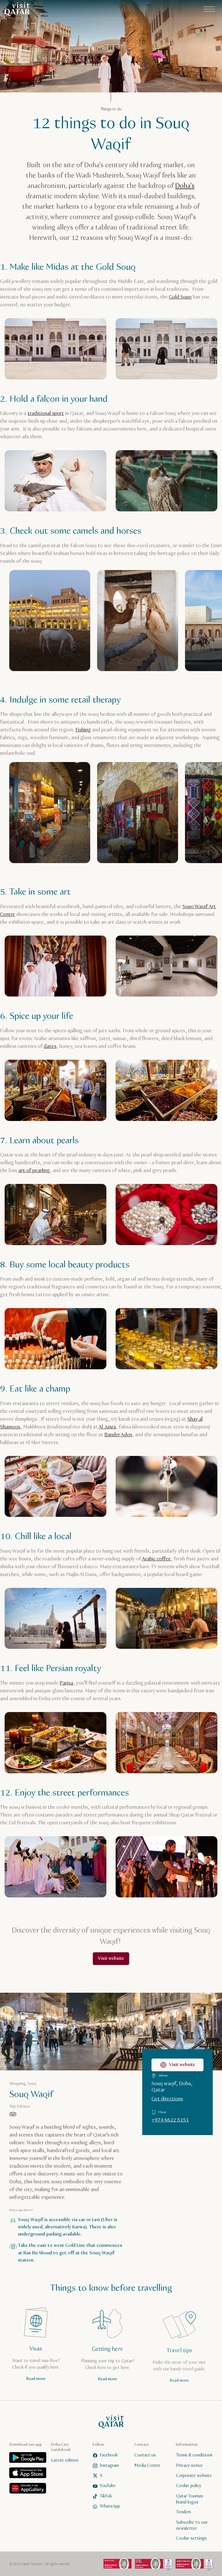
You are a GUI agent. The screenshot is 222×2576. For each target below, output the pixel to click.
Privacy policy (100, 1332)
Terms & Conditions (137, 1332)
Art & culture (48, 1286)
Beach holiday (174, 1300)
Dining (137, 1300)
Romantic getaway (53, 1300)
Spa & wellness (100, 1300)
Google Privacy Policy (86, 1337)
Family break (141, 1286)
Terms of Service (127, 1337)
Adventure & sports (94, 1286)
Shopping (45, 1315)
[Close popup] (194, 1215)
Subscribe (111, 1352)
